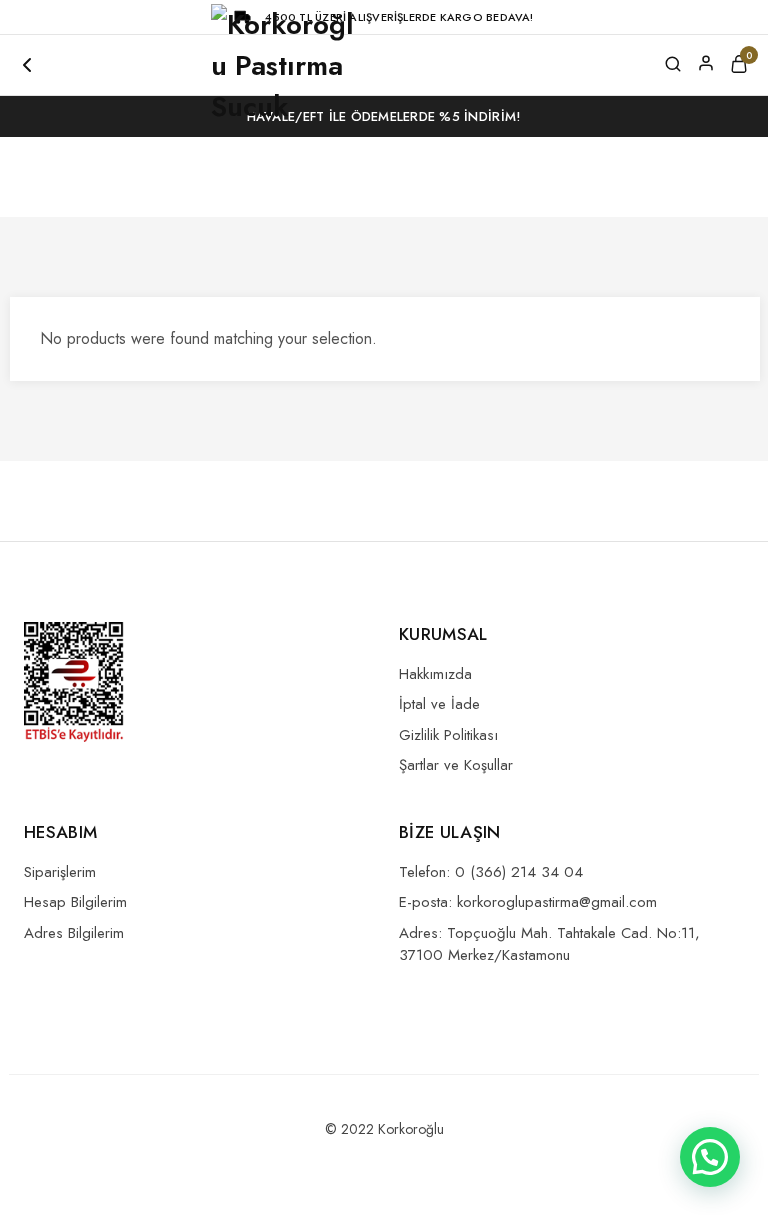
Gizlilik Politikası (448, 735)
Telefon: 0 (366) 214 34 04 (491, 872)
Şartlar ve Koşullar (456, 765)
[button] (710, 1157)
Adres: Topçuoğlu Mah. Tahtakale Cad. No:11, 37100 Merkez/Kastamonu (549, 944)
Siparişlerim (60, 872)
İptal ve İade (439, 704)
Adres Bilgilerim (74, 933)
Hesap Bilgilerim (75, 902)
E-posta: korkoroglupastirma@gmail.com (528, 902)
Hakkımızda (435, 674)
